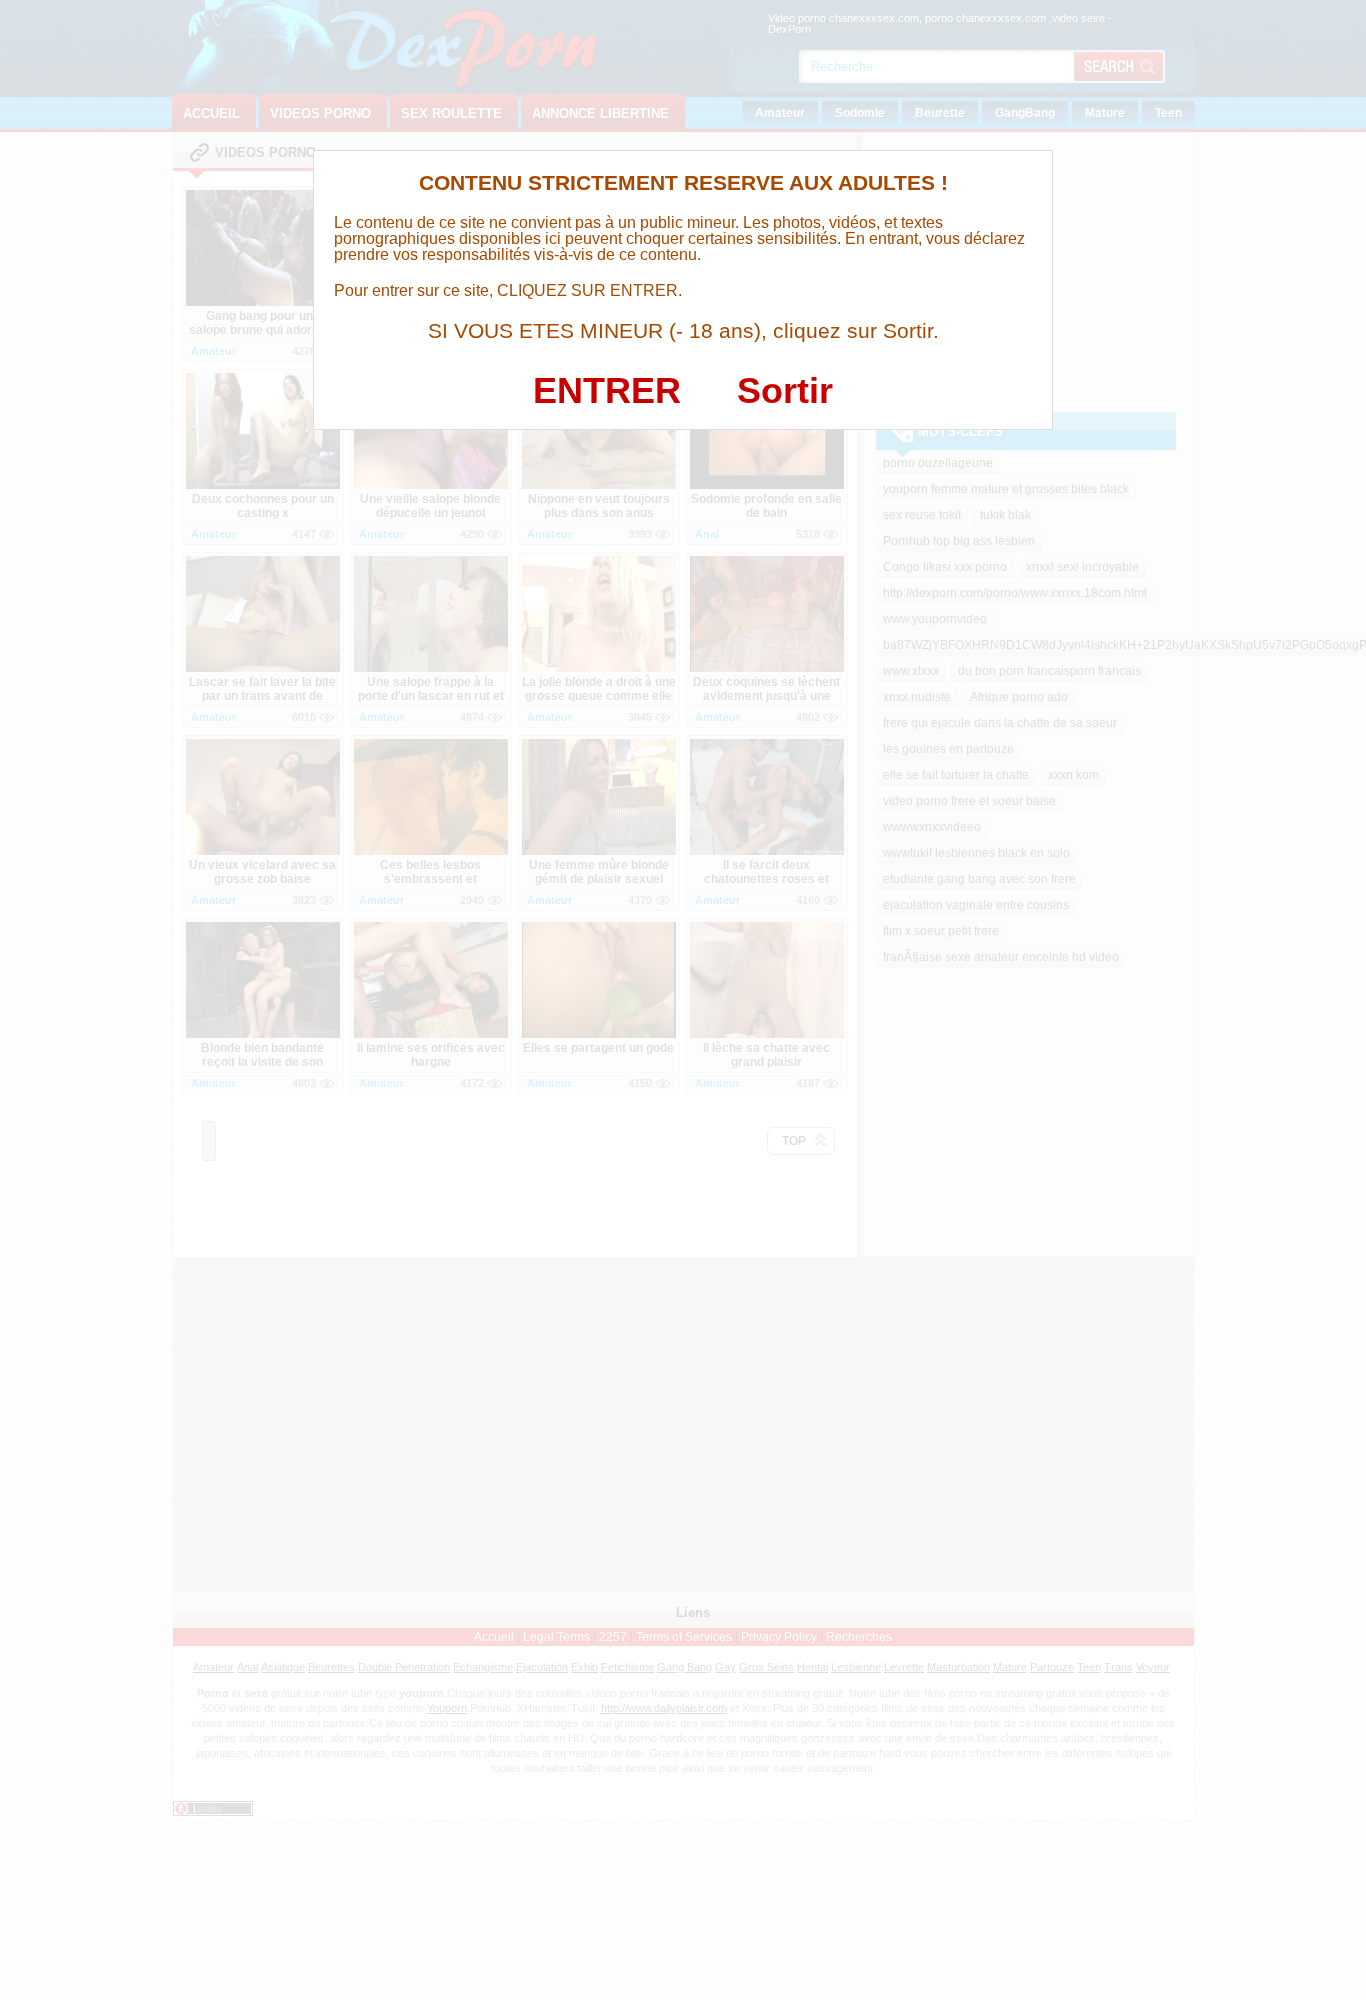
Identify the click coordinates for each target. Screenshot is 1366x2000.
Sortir (785, 390)
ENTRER (607, 390)
